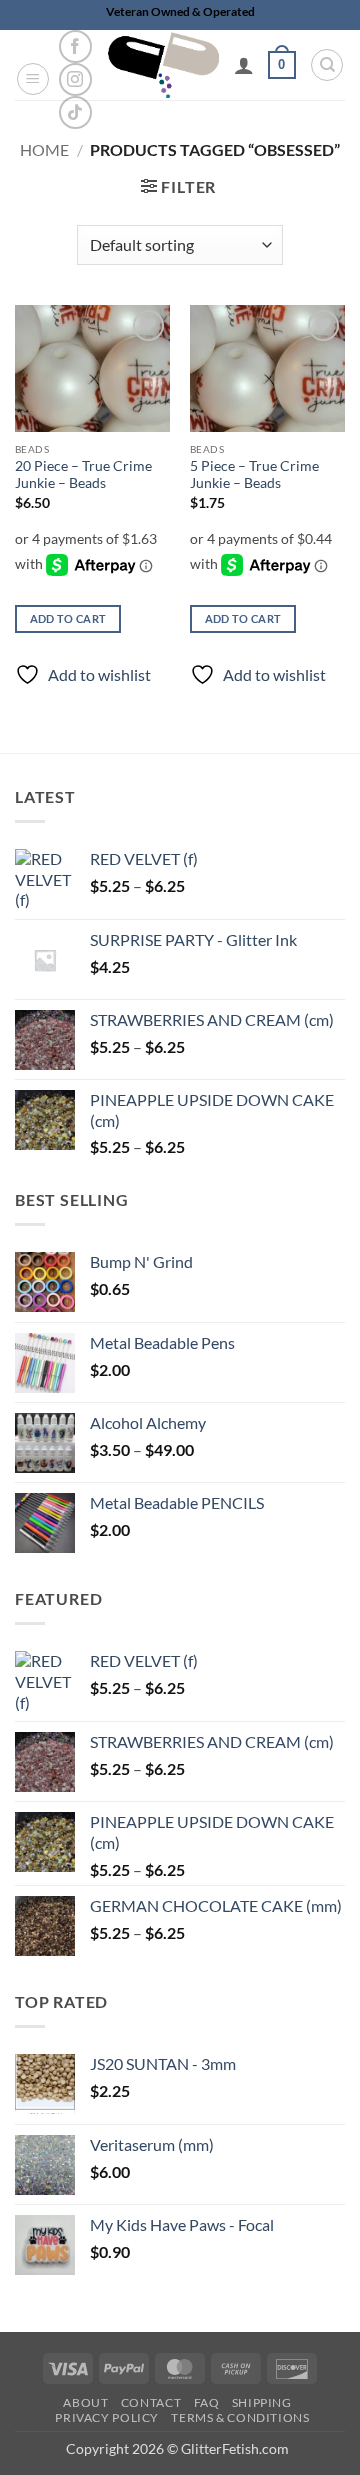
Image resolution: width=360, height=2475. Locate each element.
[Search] (327, 65)
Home (44, 149)
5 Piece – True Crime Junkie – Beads (254, 475)
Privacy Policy (107, 2417)
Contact (151, 2402)
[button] (33, 79)
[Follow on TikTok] (75, 112)
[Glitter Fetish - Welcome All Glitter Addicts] (163, 65)
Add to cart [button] (68, 618)
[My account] (244, 65)
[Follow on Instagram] (75, 79)
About (85, 2402)
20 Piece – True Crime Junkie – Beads (83, 475)
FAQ (207, 2402)
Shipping (262, 2402)
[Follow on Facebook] (75, 46)
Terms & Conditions (240, 2417)
